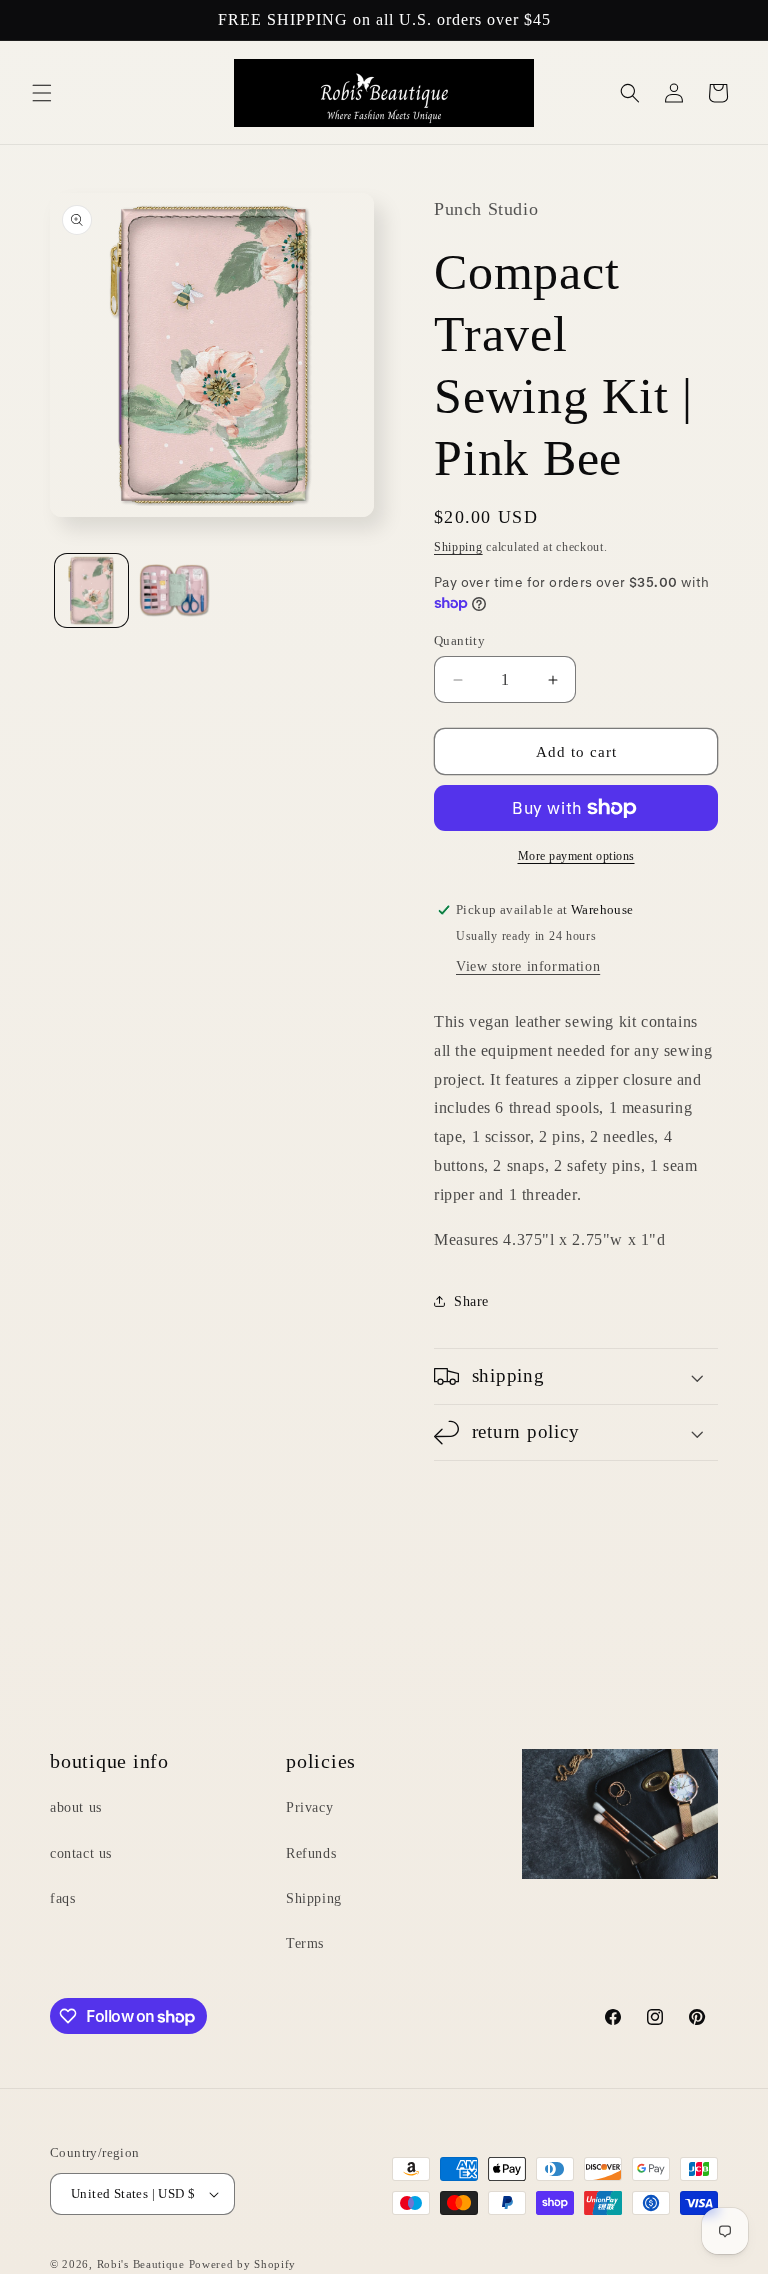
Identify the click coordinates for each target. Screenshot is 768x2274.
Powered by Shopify (243, 2264)
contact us (81, 1853)
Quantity (459, 640)
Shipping (458, 547)
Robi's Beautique (141, 2264)
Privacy (309, 1807)
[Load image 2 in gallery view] (174, 590)
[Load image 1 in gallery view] (91, 590)
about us (76, 1807)
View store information (528, 966)
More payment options (576, 856)
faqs (62, 1898)
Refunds (311, 1853)
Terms (305, 1943)
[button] (42, 93)
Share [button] (471, 1301)
